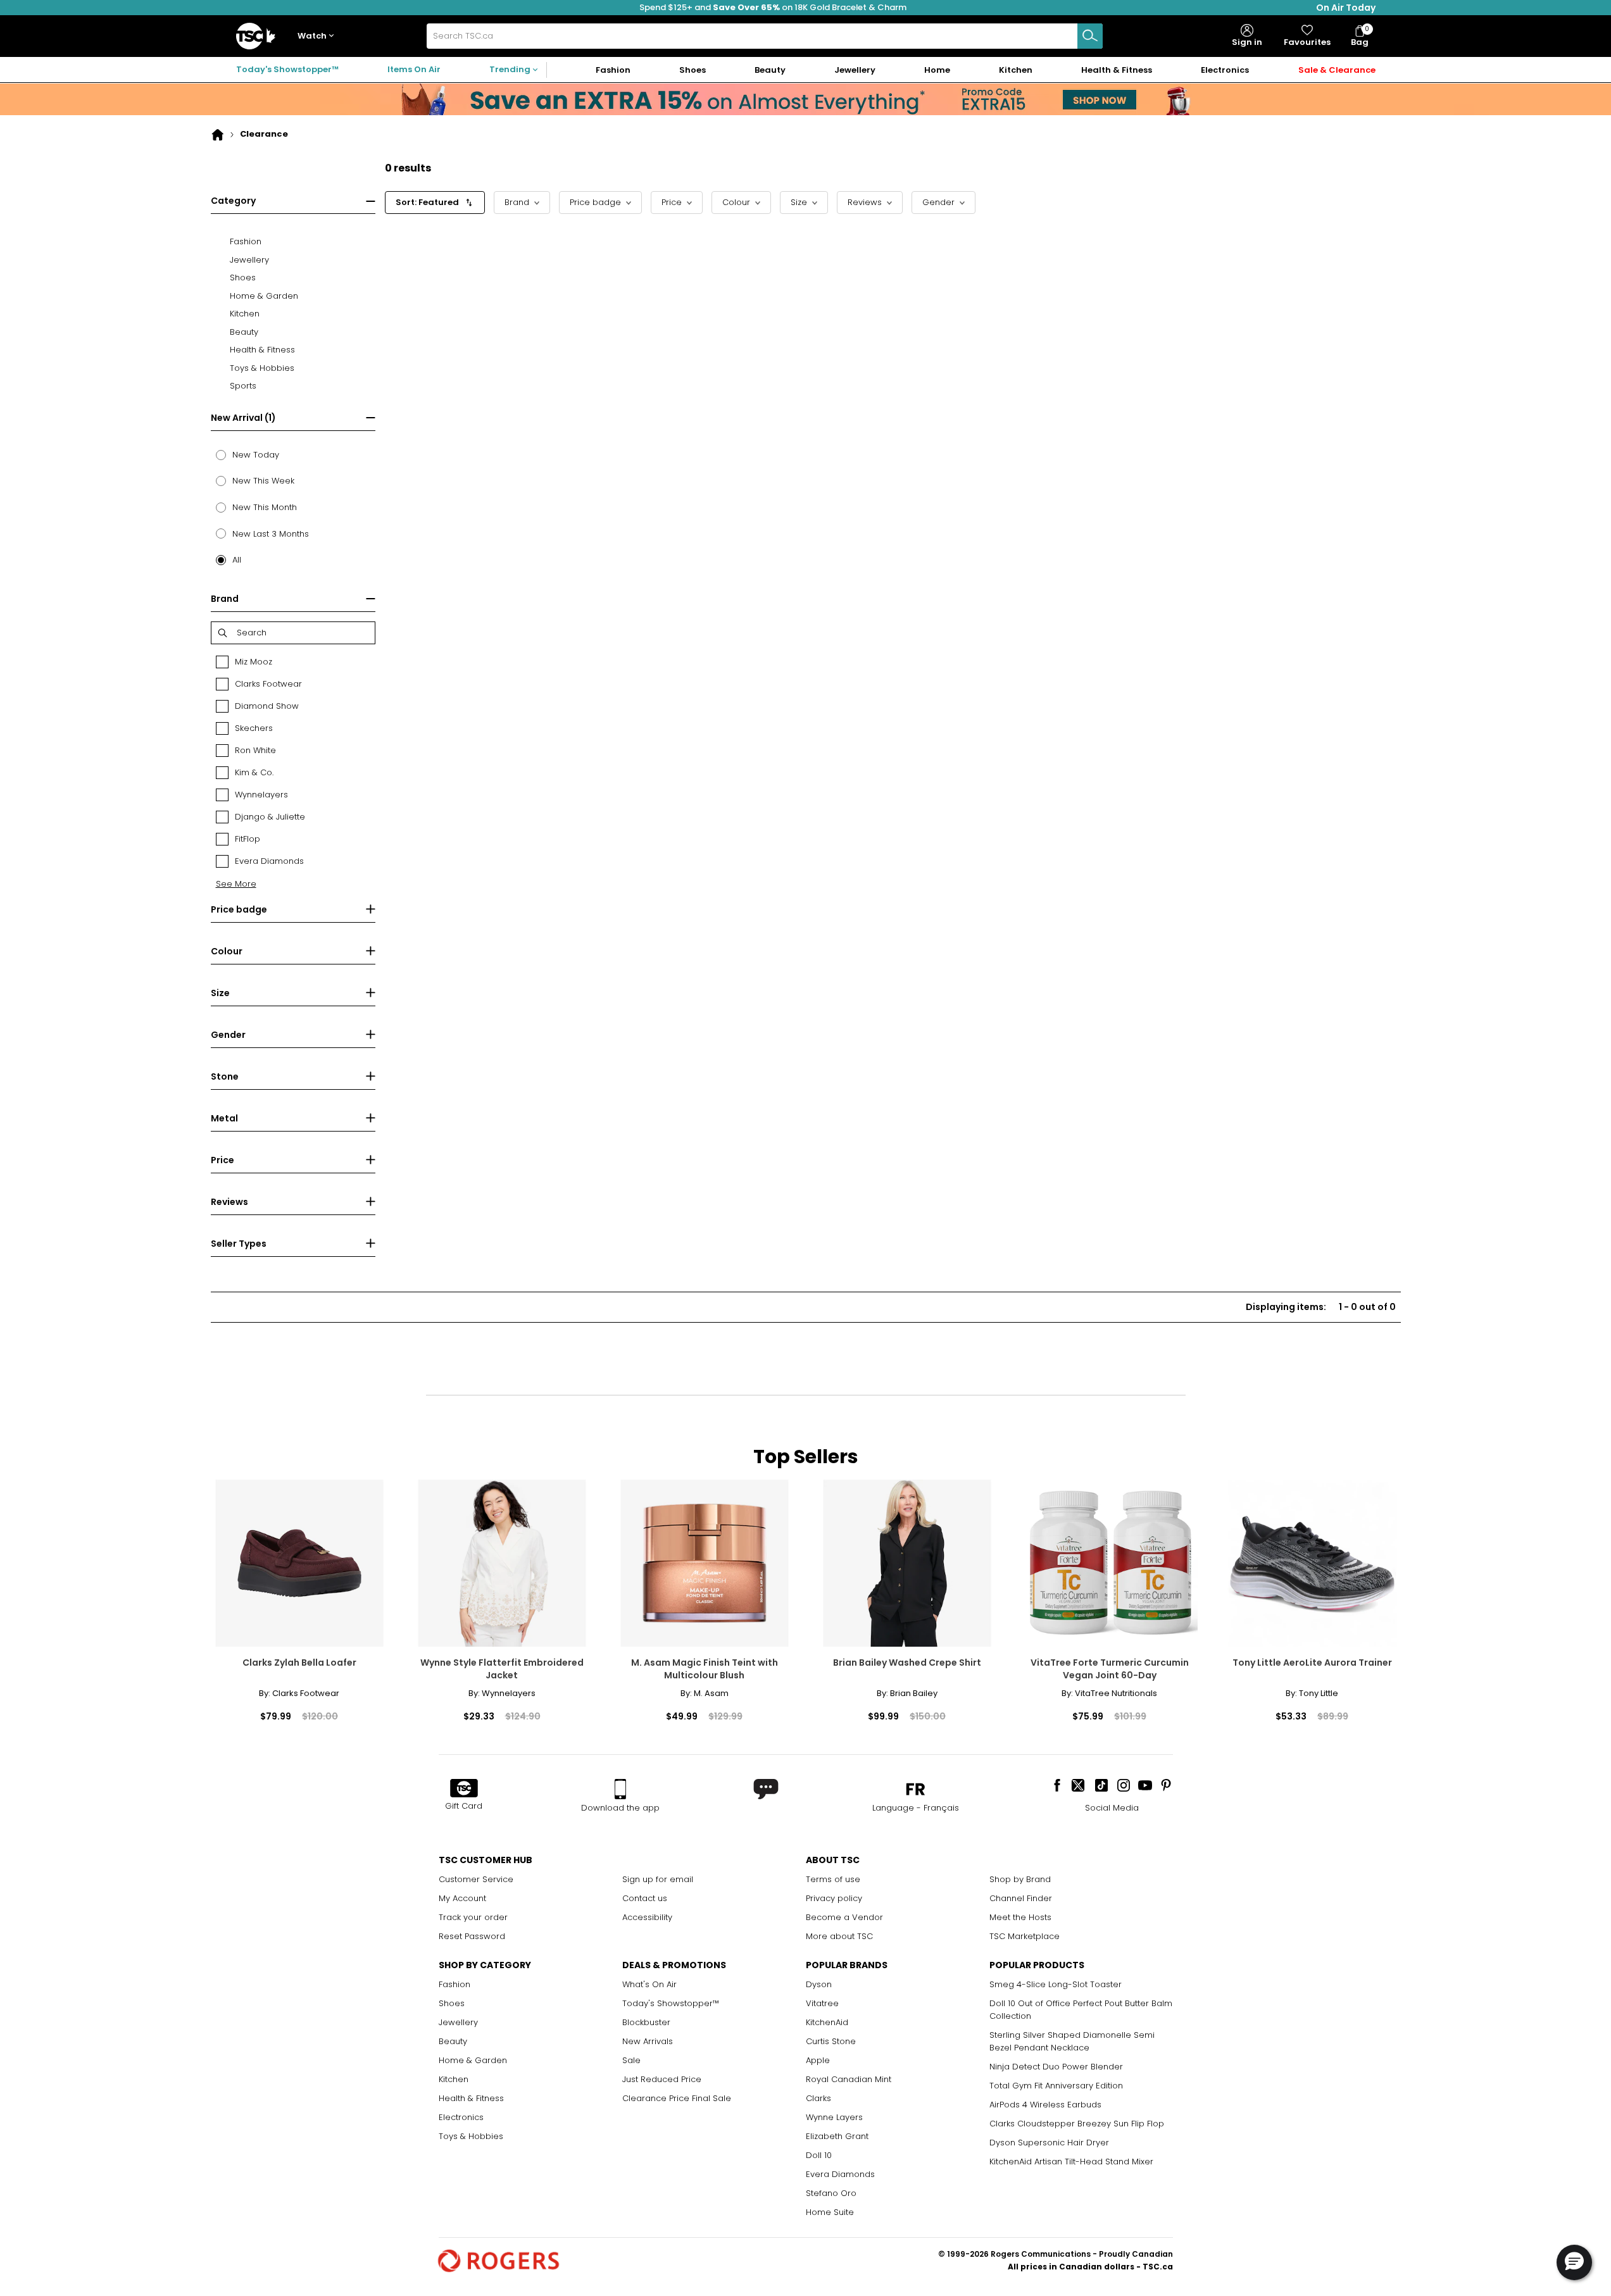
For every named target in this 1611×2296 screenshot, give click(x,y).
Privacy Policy (1043, 355)
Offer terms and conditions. (1049, 342)
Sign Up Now (1082, 265)
